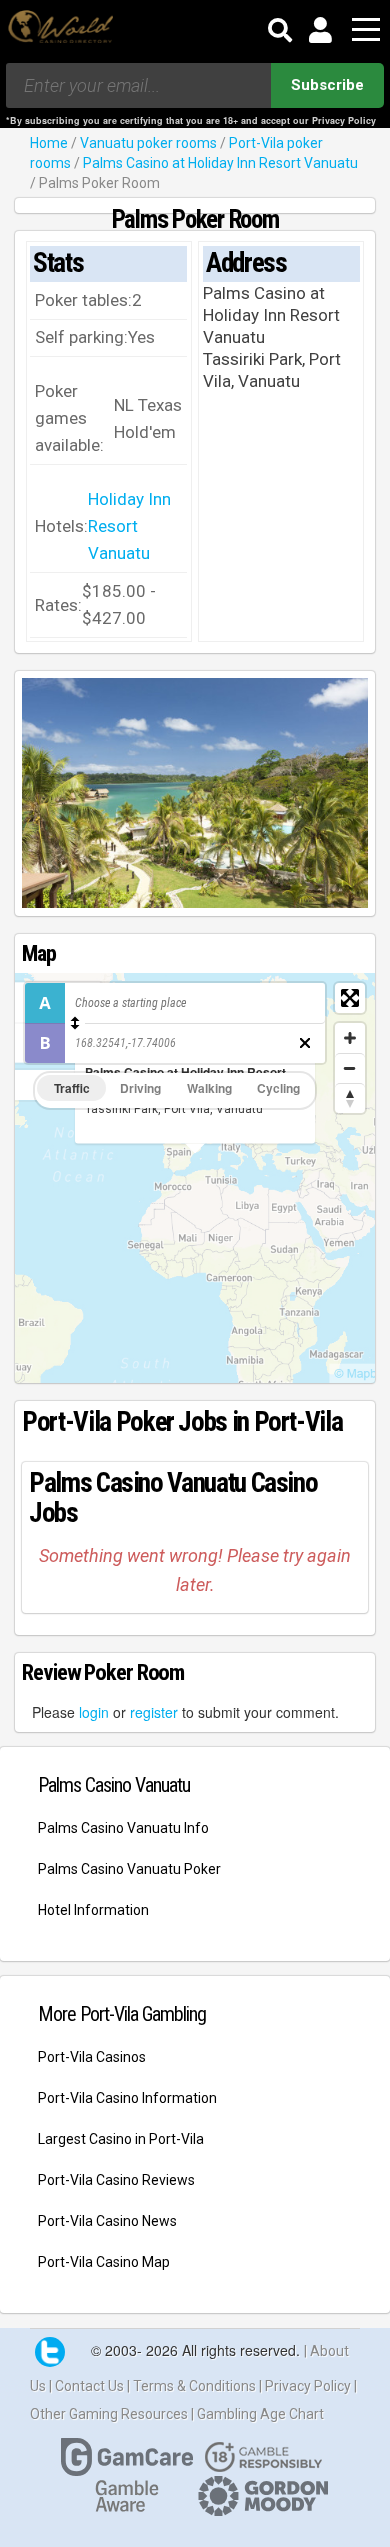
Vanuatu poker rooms (148, 143)
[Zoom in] (350, 1038)
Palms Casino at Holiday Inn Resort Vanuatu (220, 163)
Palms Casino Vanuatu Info (123, 1828)
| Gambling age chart (257, 2414)
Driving (140, 1088)
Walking (209, 1088)
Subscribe (327, 85)
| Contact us (88, 2386)
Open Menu (366, 30)
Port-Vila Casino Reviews (116, 2180)
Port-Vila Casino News (107, 2221)
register (154, 1712)
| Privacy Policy (306, 2386)
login (94, 1712)
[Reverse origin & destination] (75, 1023)
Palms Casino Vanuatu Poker (129, 1869)
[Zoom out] (350, 1068)
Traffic (72, 1088)
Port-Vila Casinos (92, 2057)
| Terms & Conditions (193, 2386)
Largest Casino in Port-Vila (121, 2139)
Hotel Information (93, 1910)
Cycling (278, 1088)
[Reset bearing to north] (350, 1098)
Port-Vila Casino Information (127, 2098)
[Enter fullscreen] (350, 998)
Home (49, 143)
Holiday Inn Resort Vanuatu (129, 526)
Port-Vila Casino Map (104, 2262)
